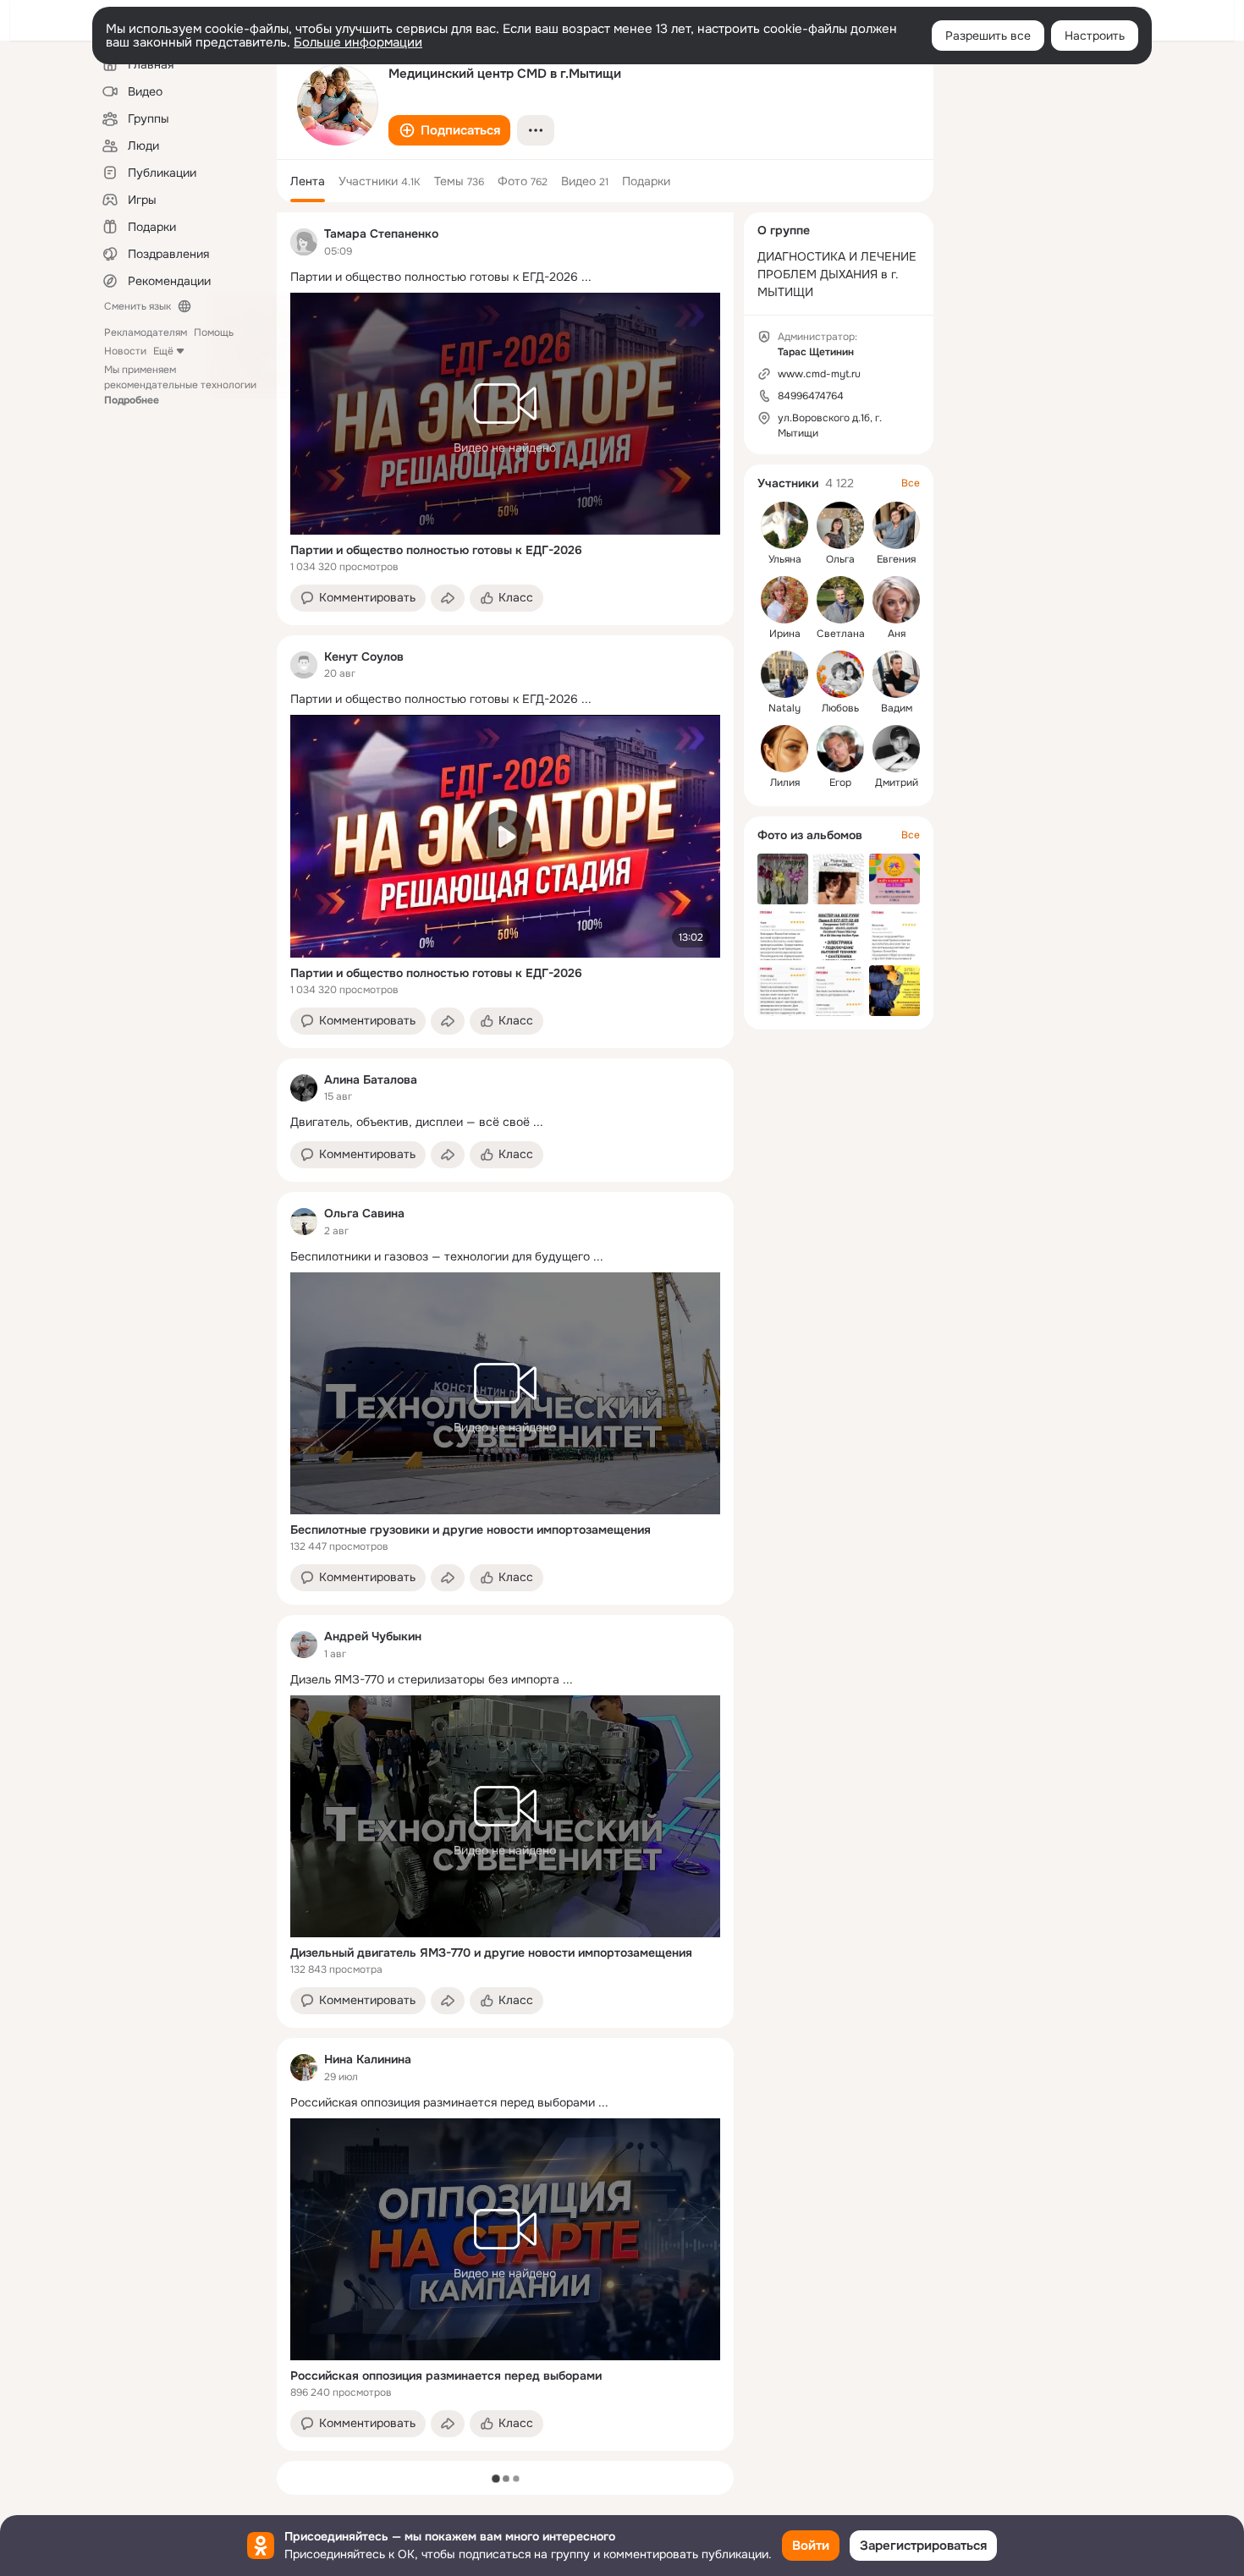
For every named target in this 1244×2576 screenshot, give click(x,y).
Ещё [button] (163, 351)
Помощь (214, 332)
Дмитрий (897, 783)
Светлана (841, 634)
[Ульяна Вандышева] (784, 525)
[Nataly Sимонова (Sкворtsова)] (784, 674)
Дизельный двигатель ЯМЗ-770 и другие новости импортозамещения (491, 1953)
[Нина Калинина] (304, 2068)
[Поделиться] (448, 598)
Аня (897, 634)
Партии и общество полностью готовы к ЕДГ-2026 (436, 550)
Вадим (897, 708)
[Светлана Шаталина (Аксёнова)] (840, 600)
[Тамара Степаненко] (304, 242)
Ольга (840, 559)
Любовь (840, 708)
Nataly (784, 708)
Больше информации (358, 42)
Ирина (785, 634)
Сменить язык (138, 306)
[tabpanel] (505, 1332)
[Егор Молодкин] (840, 749)
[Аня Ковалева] (896, 600)
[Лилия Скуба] (784, 749)
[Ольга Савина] (304, 1222)
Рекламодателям (146, 332)
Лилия (785, 783)
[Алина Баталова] (304, 1088)
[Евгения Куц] (896, 525)
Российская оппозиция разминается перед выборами (446, 2376)
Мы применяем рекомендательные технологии (180, 385)
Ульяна (785, 559)
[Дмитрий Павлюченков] (896, 749)
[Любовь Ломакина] (840, 674)
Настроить (1095, 36)
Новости (125, 351)
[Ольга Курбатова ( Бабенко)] (840, 525)
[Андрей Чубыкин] (304, 1645)
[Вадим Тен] (896, 674)
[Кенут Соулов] (304, 665)
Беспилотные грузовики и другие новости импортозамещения (471, 1530)
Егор (840, 783)
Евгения (896, 559)
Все (911, 483)
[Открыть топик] (505, 277)
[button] (449, 130)
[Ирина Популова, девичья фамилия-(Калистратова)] (784, 600)
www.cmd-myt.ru (819, 374)
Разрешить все (988, 36)
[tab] (308, 181)
